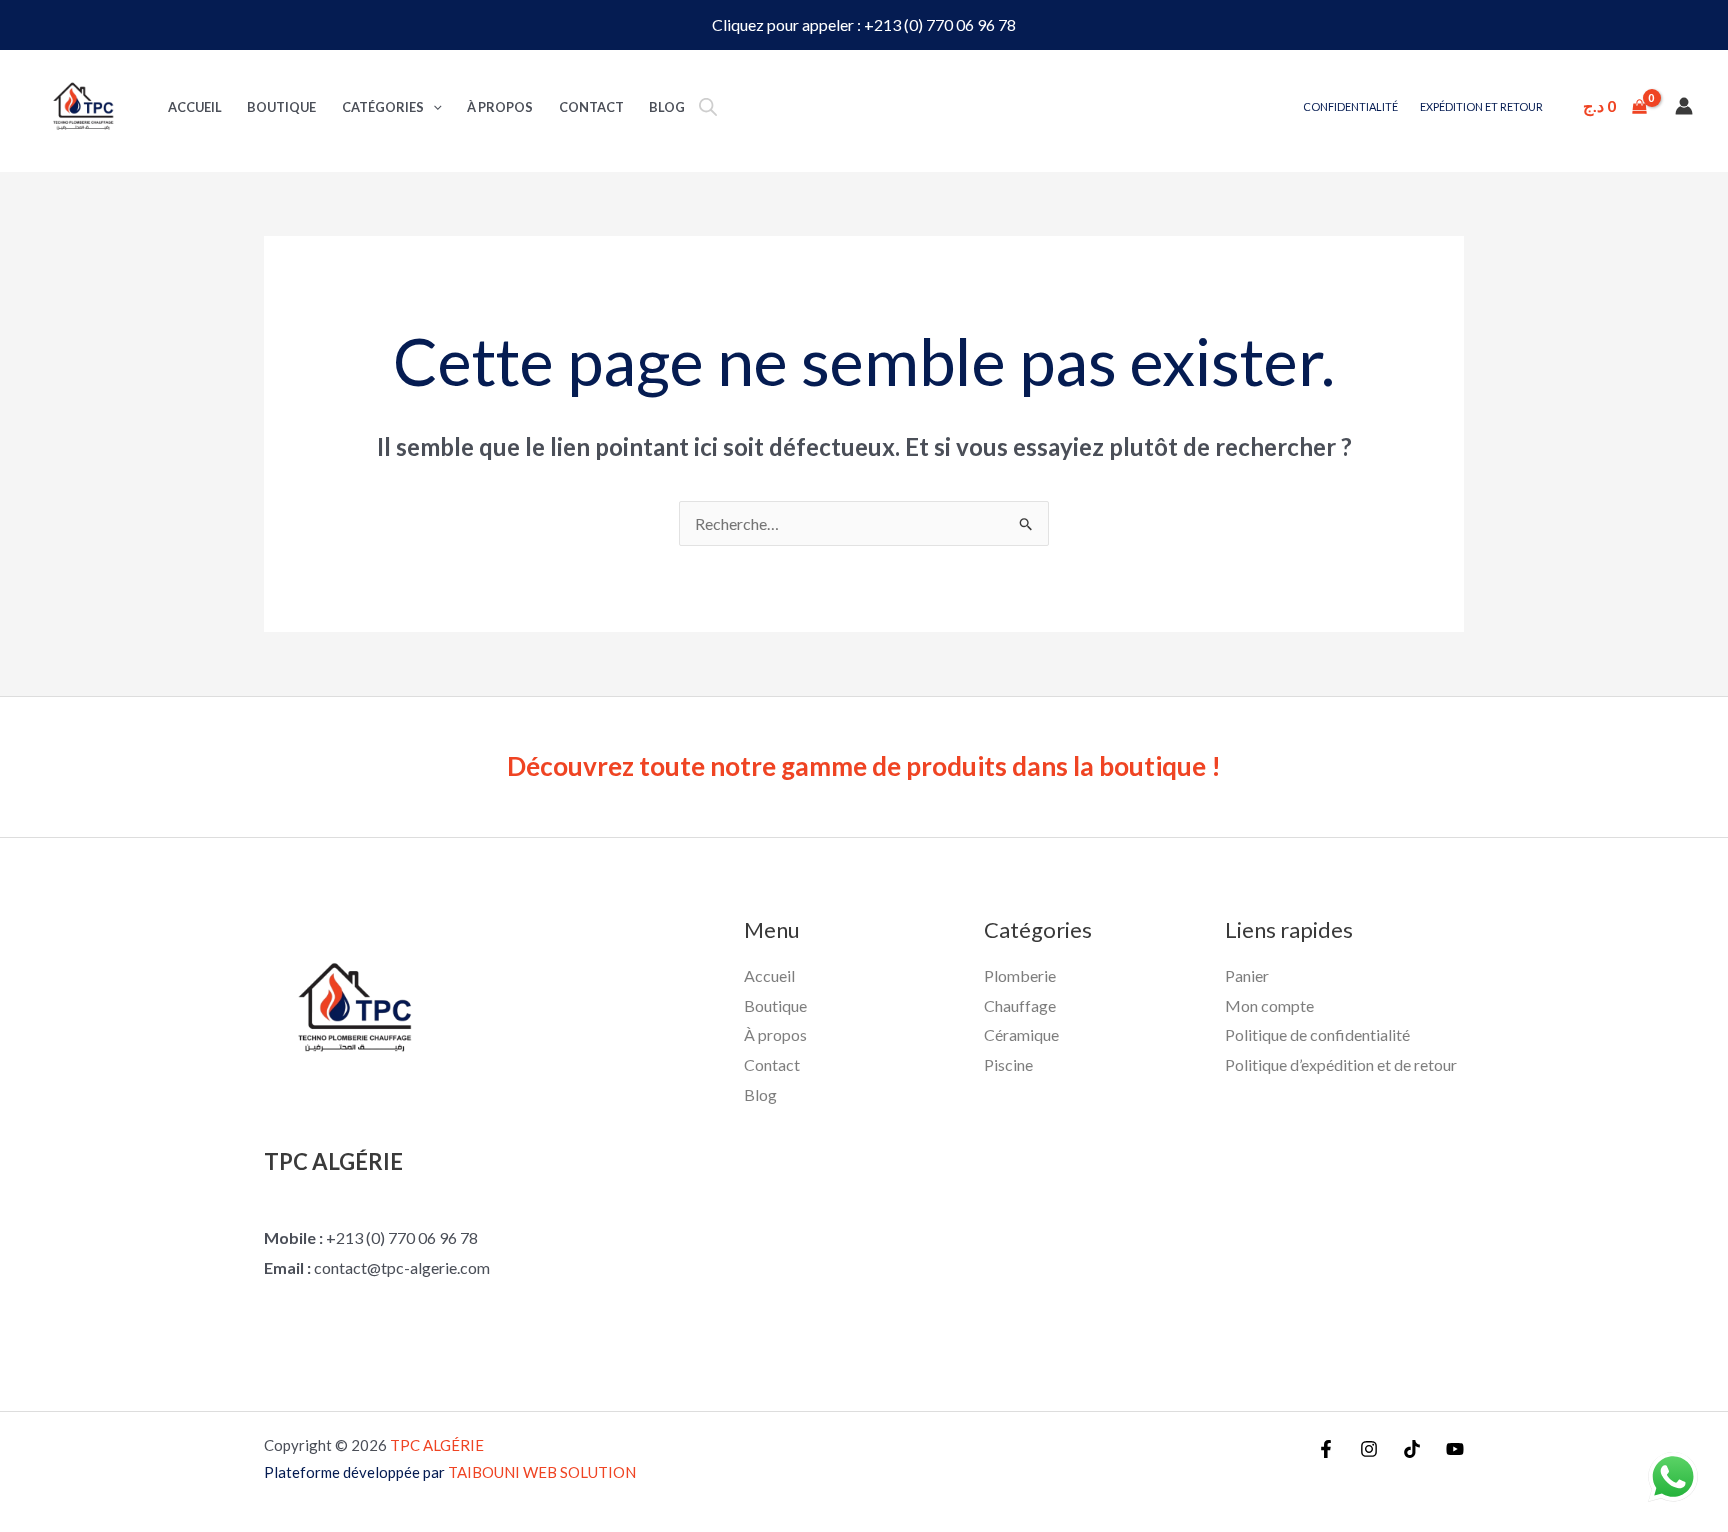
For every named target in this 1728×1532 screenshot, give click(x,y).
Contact (591, 107)
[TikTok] (1412, 1449)
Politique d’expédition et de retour (1341, 1064)
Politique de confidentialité (1317, 1034)
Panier (1247, 975)
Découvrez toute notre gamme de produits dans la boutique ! (864, 766)
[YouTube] (1455, 1449)
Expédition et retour (1481, 106)
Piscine (1008, 1064)
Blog (667, 107)
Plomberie (1020, 975)
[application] (433, 107)
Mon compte (1269, 1005)
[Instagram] (1369, 1449)
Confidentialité (1350, 106)
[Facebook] (1326, 1449)
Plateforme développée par (450, 1472)
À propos (500, 107)
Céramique (1021, 1034)
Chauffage (1020, 1005)
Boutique (281, 107)
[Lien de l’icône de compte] (1684, 106)
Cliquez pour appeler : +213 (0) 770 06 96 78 (864, 24)
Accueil (195, 107)
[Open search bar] (708, 106)
